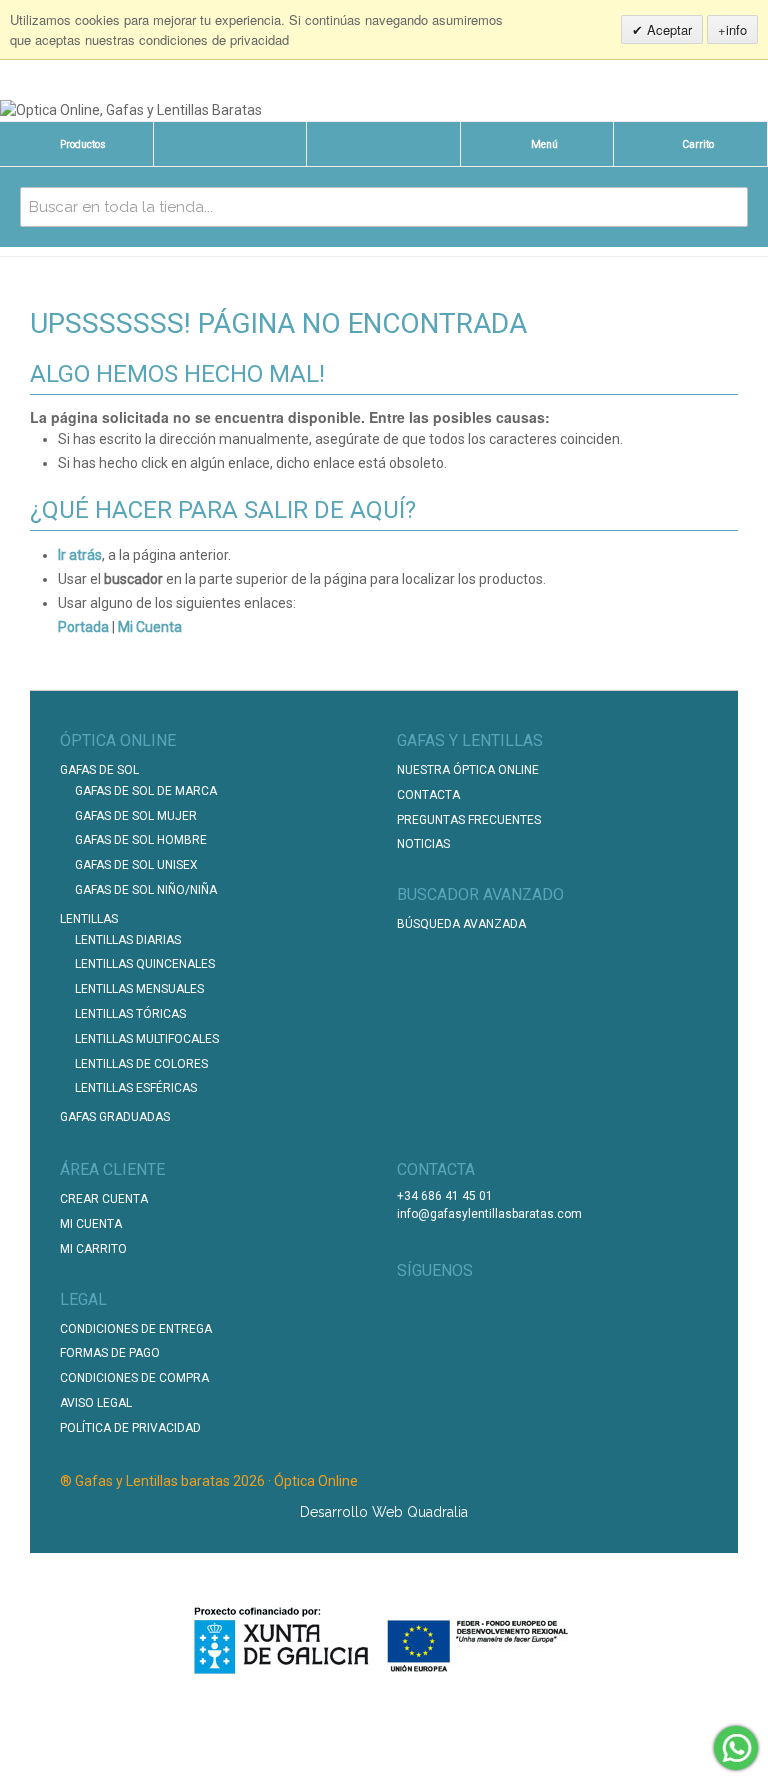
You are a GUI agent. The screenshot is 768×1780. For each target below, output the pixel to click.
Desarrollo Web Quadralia (384, 1512)
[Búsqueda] (728, 207)
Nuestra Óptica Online (469, 770)
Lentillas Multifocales (147, 1039)
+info (732, 29)
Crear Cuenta (104, 1199)
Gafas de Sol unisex (136, 865)
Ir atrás (80, 555)
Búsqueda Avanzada (461, 924)
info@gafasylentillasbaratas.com (489, 1214)
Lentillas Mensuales (139, 989)
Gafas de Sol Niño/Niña (146, 890)
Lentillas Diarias (128, 940)
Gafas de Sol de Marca (146, 791)
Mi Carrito (93, 1249)
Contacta (428, 795)
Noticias (423, 844)
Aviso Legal (96, 1403)
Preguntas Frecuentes (469, 820)
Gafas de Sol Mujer (136, 816)
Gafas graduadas (115, 1117)
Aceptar (667, 29)
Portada (83, 627)
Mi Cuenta (150, 627)
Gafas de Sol (99, 770)
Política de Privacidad (130, 1428)
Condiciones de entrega (136, 1329)
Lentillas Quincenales (145, 964)
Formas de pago (110, 1353)
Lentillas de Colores (141, 1064)
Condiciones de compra (134, 1378)
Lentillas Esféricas (136, 1088)
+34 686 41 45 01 (445, 1196)
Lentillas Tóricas (130, 1014)
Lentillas (89, 919)
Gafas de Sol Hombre (141, 840)
